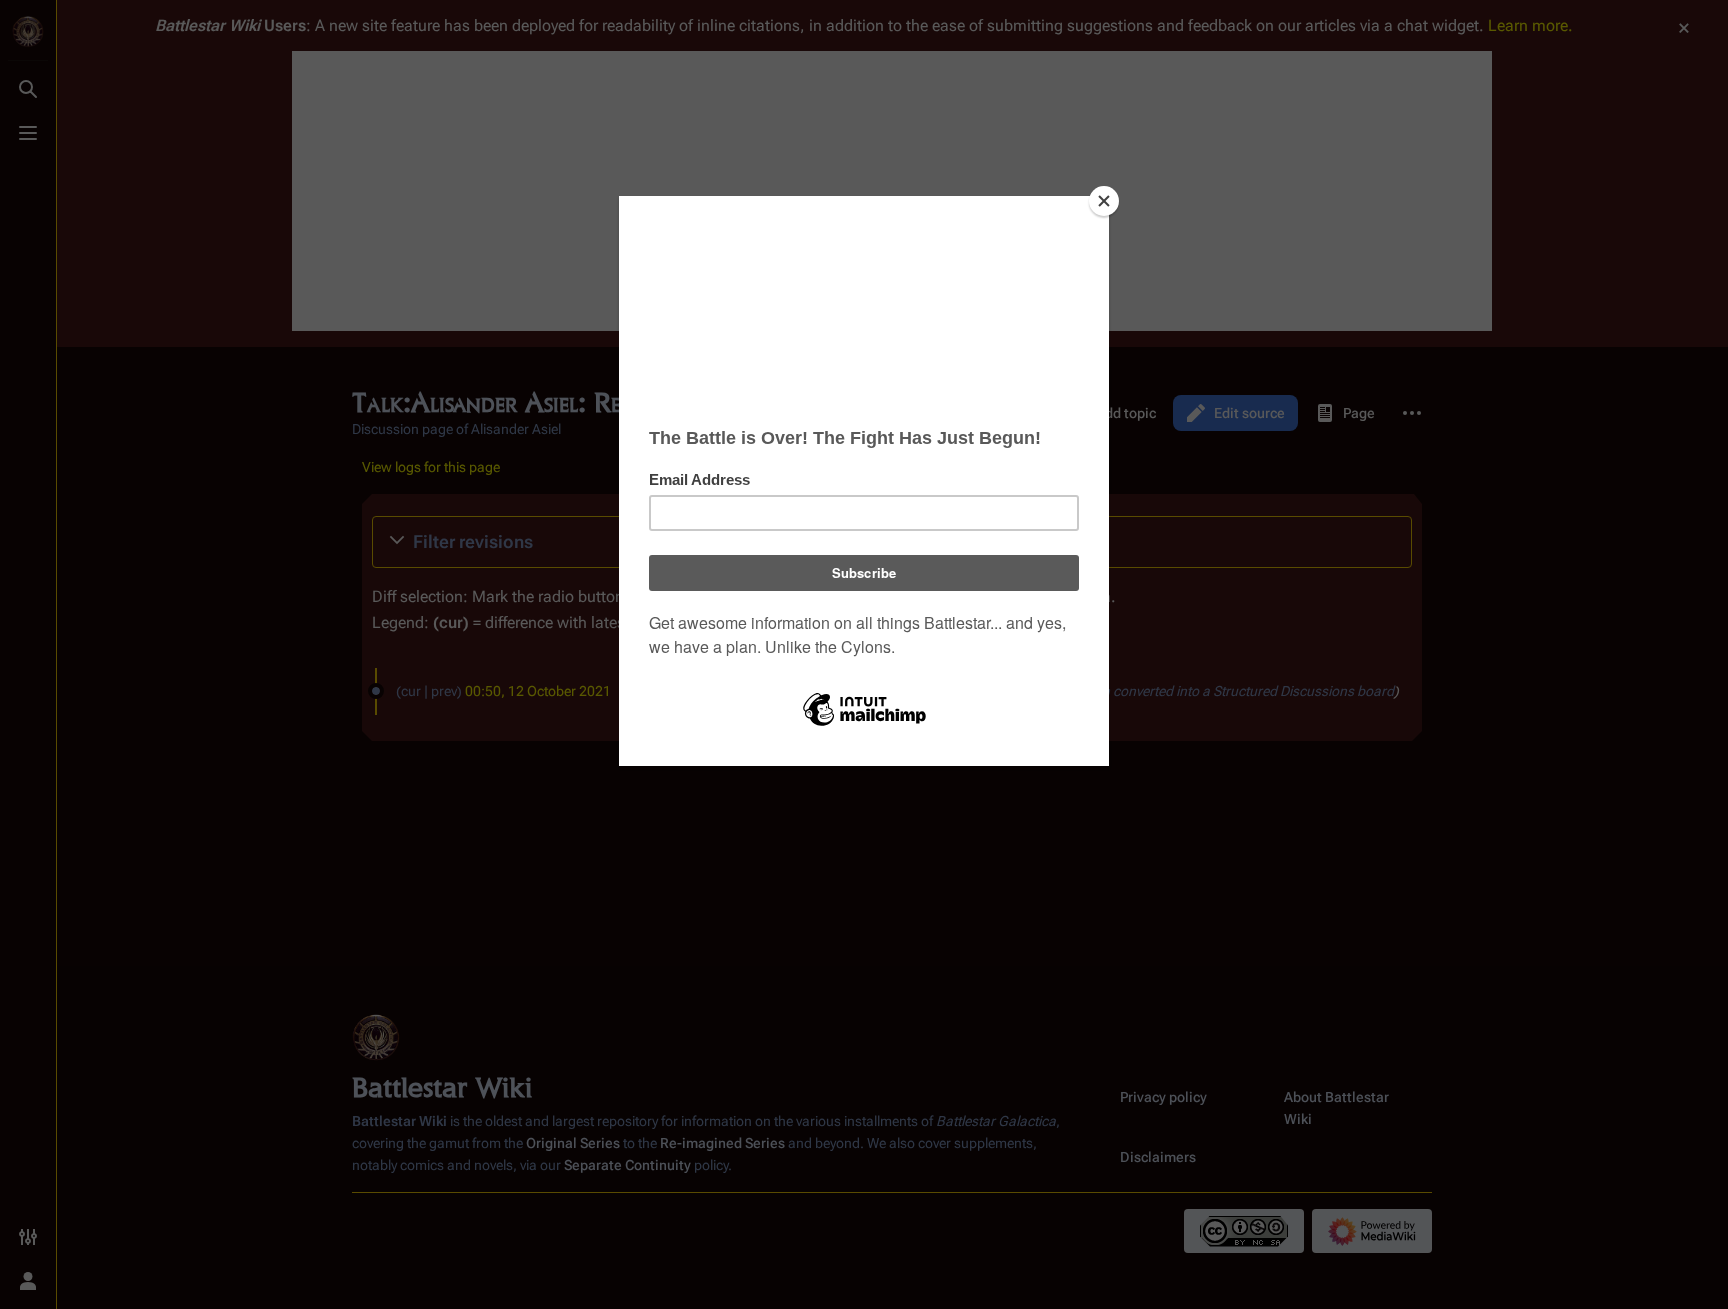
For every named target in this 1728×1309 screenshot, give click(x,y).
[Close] (1104, 201)
